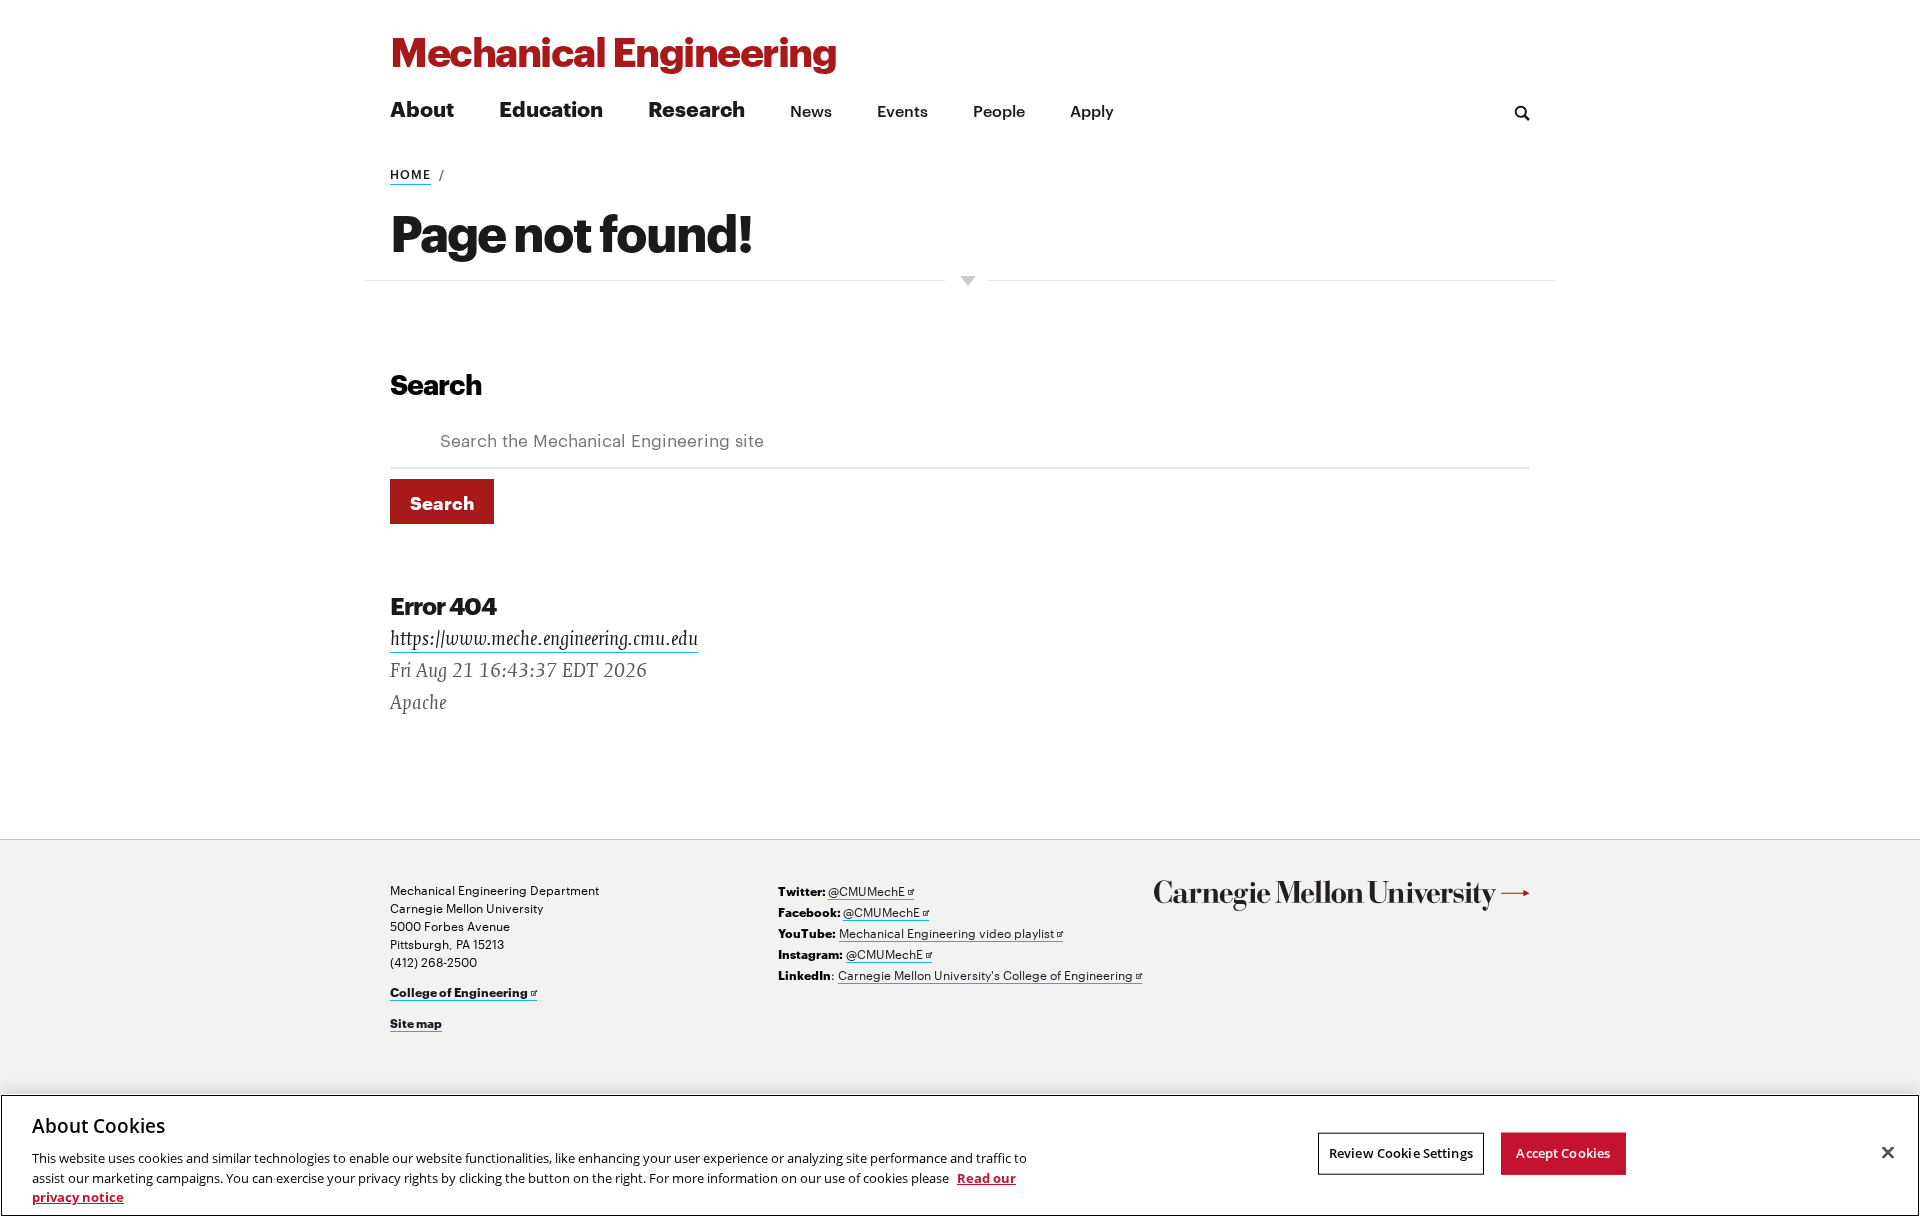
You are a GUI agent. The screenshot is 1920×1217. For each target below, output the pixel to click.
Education (551, 107)
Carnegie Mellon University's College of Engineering (990, 974)
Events (902, 110)
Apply (1092, 110)
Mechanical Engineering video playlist (951, 932)
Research (696, 107)
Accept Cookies (1563, 1153)
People (999, 110)
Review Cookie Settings (1401, 1153)
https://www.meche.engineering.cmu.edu (544, 639)
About (422, 107)
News (811, 110)
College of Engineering (463, 992)
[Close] (1888, 1153)
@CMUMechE (871, 890)
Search (436, 383)
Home (410, 173)
